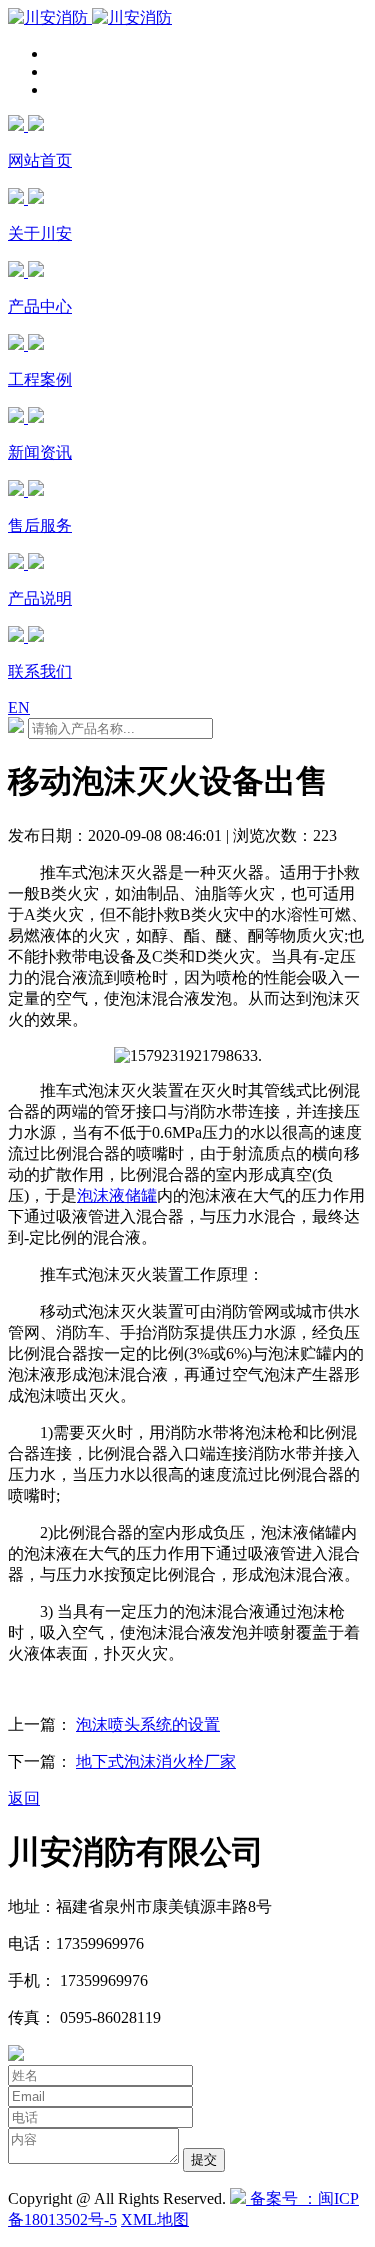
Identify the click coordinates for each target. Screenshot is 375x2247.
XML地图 (155, 2219)
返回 (24, 1798)
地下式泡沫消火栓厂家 (156, 1761)
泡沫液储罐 (117, 1195)
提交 (204, 2159)
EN (19, 707)
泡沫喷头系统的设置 (148, 1724)
